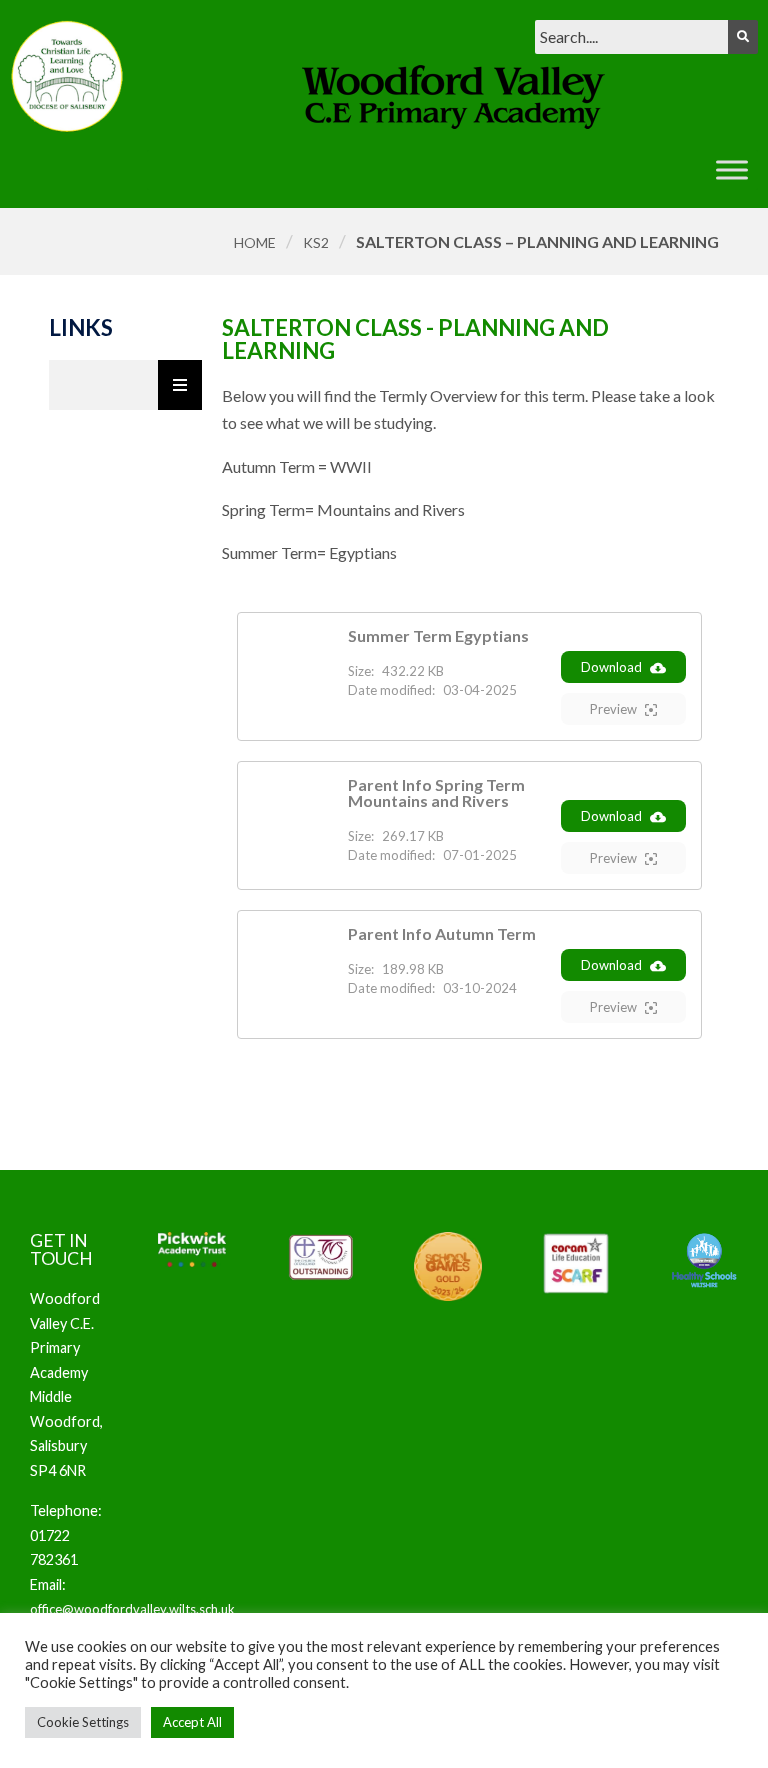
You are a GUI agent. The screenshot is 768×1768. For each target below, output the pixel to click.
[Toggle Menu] (732, 169)
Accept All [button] (192, 1722)
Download (611, 667)
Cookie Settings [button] (83, 1722)
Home (255, 242)
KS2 (316, 242)
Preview (613, 709)
